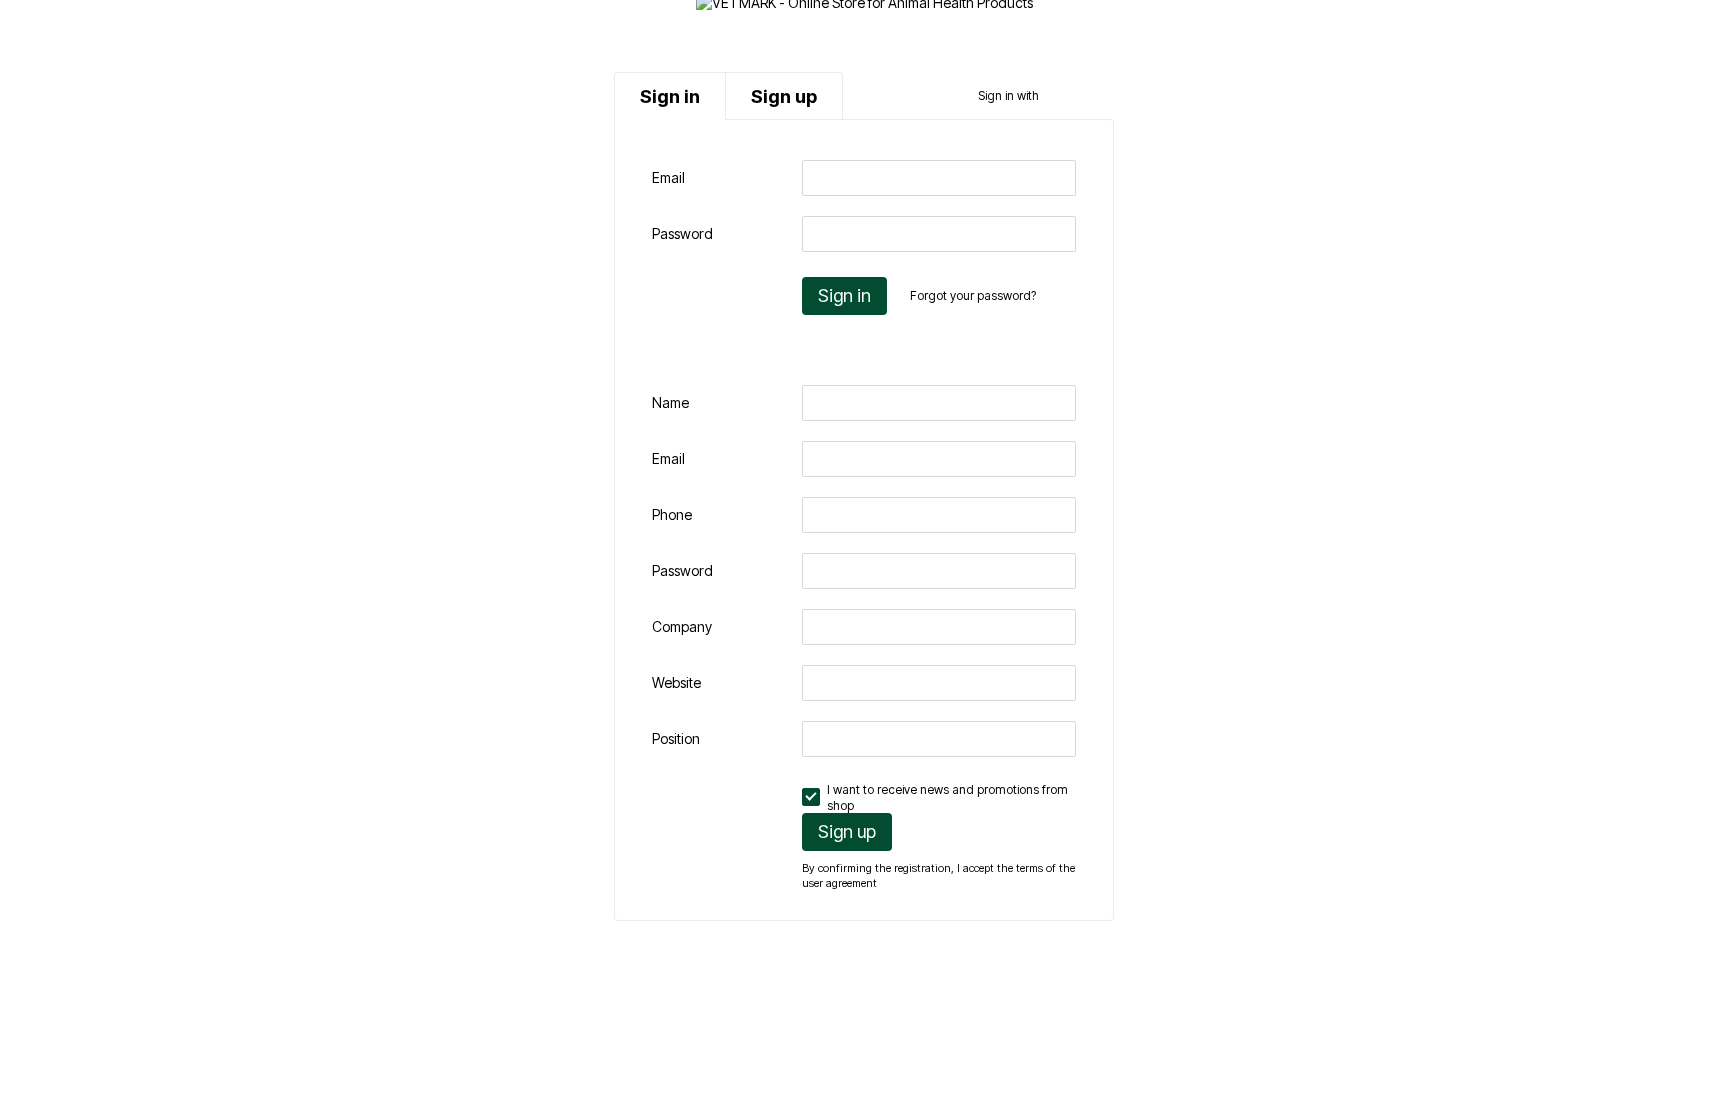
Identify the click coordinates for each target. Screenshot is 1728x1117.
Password (682, 233)
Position (676, 738)
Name (670, 402)
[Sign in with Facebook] (1060, 96)
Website (676, 682)
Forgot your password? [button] (973, 295)
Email (668, 177)
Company (682, 626)
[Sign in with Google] (1092, 96)
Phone (672, 514)
